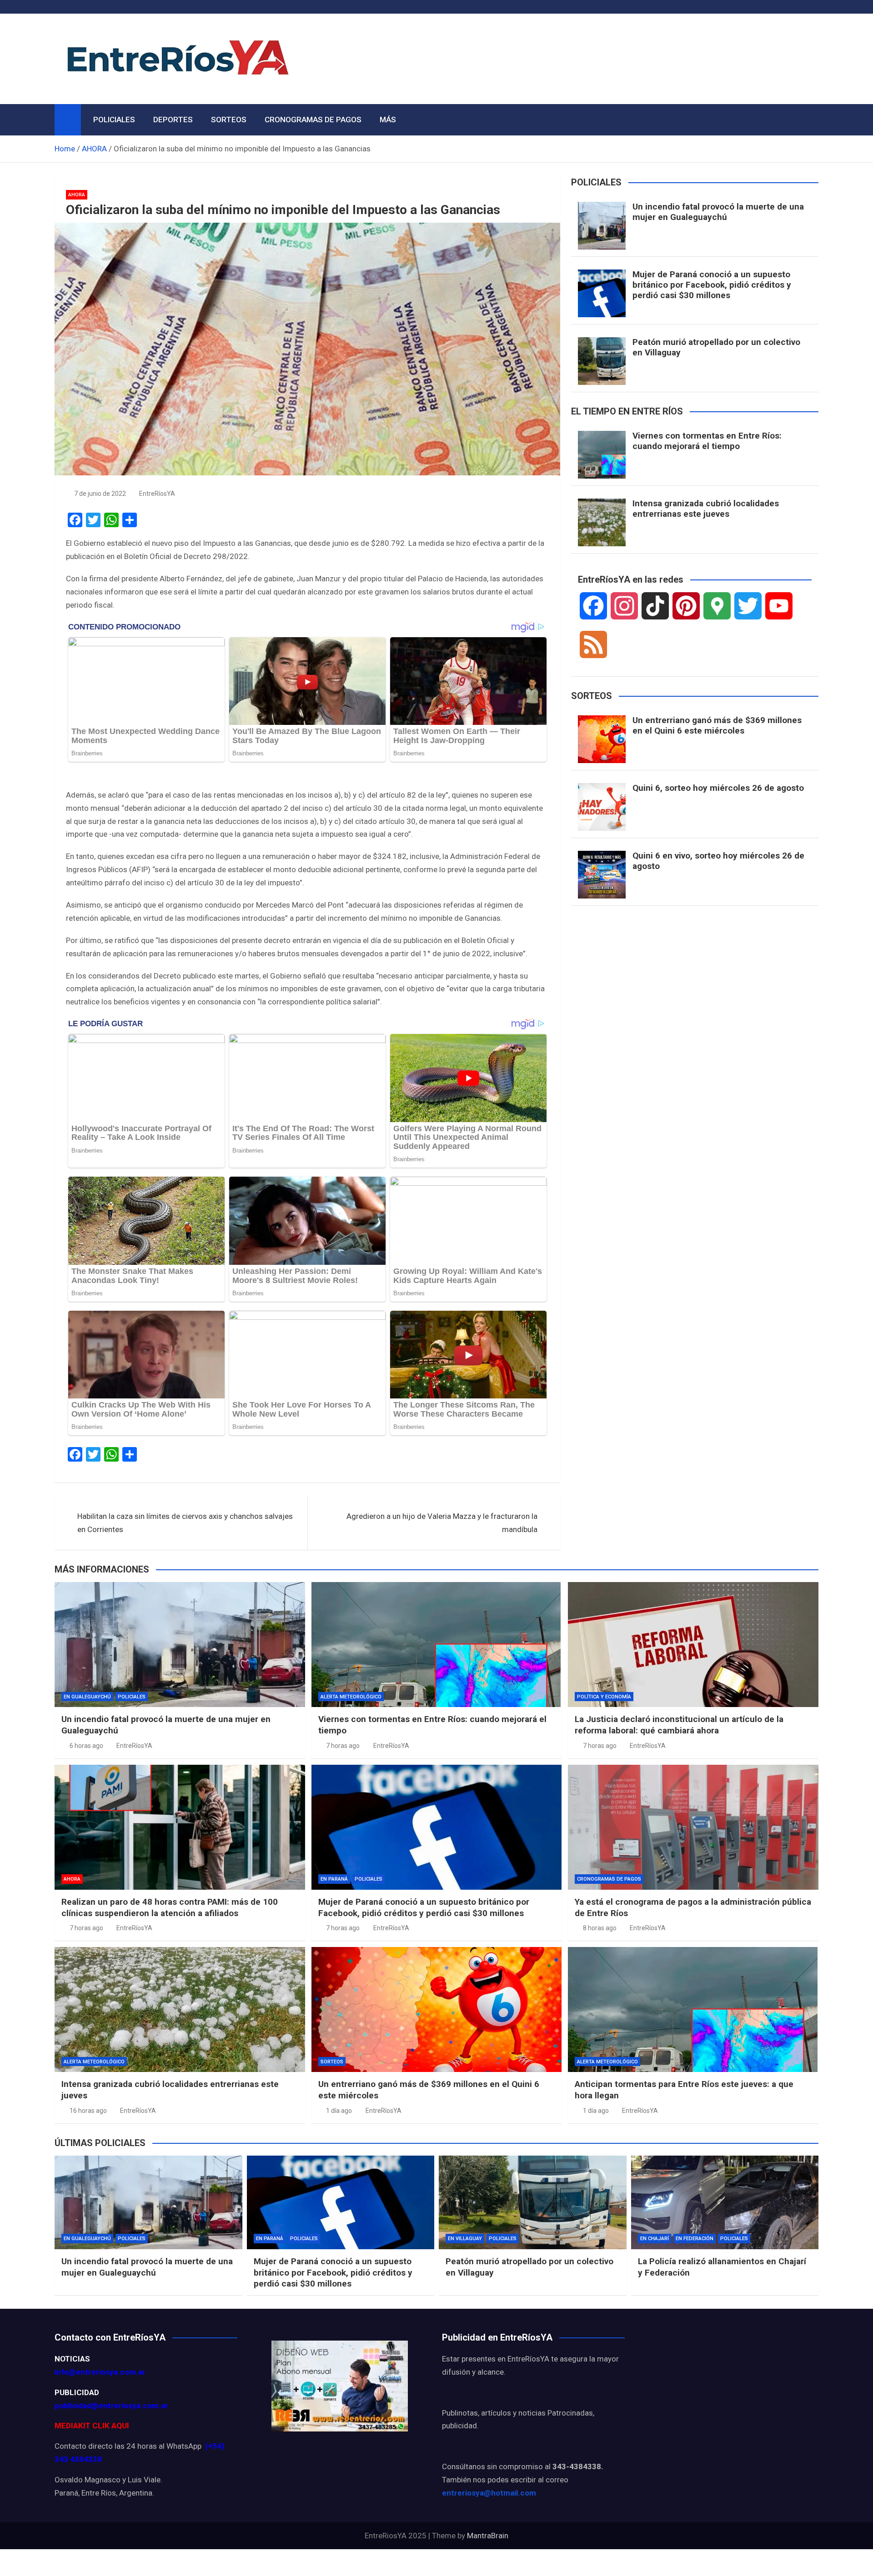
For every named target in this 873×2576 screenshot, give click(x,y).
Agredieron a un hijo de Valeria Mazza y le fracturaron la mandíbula (442, 1523)
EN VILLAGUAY (465, 2239)
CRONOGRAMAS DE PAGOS (313, 120)
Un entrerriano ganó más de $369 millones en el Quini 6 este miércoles (717, 725)
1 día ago (339, 2111)
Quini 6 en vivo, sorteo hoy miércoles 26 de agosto (718, 861)
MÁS (388, 120)
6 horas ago (86, 1746)
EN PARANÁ (334, 1879)
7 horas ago (343, 1746)
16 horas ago (88, 2111)
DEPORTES (173, 120)
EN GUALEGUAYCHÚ (87, 1697)
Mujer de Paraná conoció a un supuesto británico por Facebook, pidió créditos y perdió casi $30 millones (712, 285)
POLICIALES (114, 120)
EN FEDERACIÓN (695, 2239)
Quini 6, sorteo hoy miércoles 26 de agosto (718, 788)
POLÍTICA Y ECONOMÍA (604, 1697)
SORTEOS (229, 120)
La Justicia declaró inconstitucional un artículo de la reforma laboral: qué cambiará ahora (679, 1725)
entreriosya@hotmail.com (489, 2493)
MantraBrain (488, 2536)
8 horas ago (600, 1928)
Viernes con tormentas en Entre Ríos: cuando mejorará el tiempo (707, 441)
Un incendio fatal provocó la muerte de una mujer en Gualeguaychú (718, 212)
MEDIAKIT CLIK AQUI (92, 2426)
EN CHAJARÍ (655, 2239)
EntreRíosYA (157, 494)
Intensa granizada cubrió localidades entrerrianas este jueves (706, 509)
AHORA (77, 195)
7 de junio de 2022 (100, 494)
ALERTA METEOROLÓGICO (351, 1697)
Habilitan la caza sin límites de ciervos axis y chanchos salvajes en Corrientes (185, 1523)
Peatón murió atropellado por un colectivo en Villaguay (716, 347)
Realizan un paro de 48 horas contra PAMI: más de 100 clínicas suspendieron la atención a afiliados (170, 1907)
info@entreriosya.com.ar (100, 2372)
